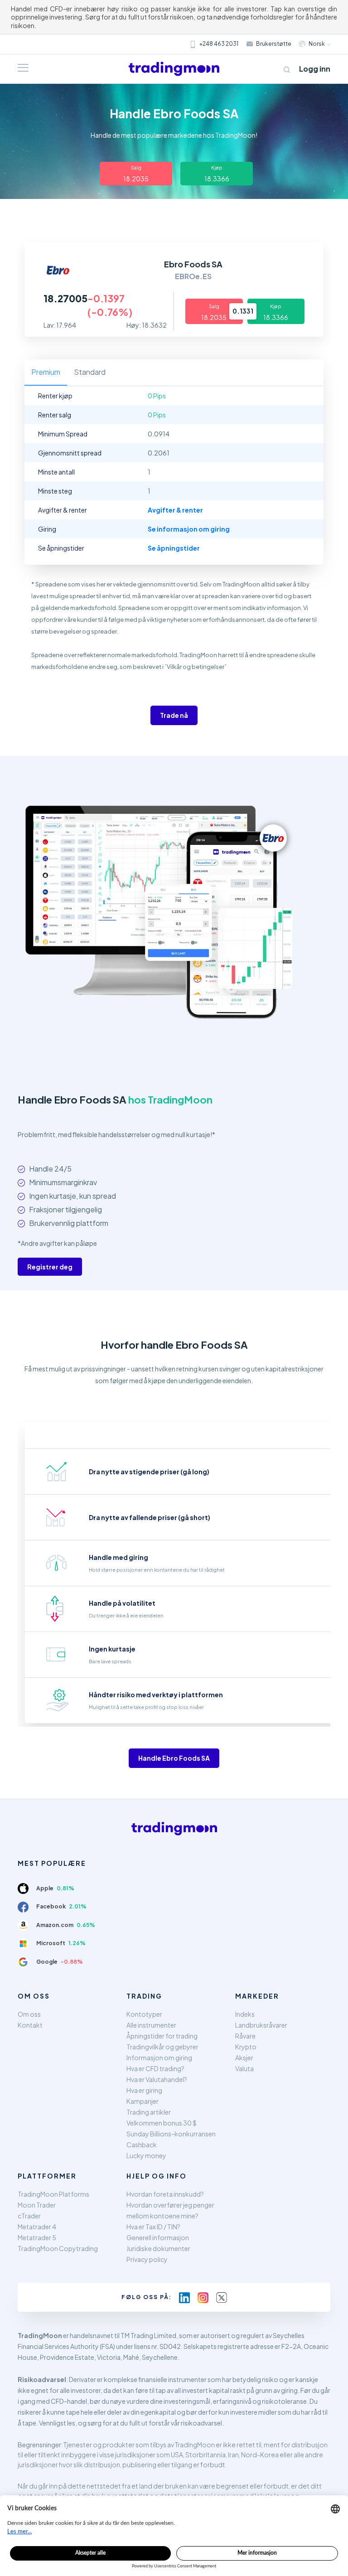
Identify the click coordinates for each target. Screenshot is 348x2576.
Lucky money (146, 2155)
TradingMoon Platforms (53, 2194)
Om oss (29, 2014)
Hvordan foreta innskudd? (165, 2194)
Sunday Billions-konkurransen (171, 2134)
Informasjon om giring (159, 2058)
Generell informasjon (158, 2237)
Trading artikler (149, 2112)
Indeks (245, 2014)
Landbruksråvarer (261, 2025)
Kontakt (30, 2025)
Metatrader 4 (37, 2227)
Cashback (142, 2145)
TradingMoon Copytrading (58, 2248)
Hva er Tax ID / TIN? (153, 2227)
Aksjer (244, 2058)
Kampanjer (143, 2101)
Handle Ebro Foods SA (174, 1758)
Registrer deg (50, 1267)
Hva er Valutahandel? (157, 2079)
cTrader (29, 2216)
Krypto (246, 2047)
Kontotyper (144, 2014)
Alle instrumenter (151, 2025)
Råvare (245, 2036)
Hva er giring (144, 2090)
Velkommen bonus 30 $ (162, 2123)
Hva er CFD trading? (155, 2068)
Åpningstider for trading (162, 2036)
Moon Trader (37, 2205)
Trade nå (174, 715)
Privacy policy (147, 2259)
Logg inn (315, 69)
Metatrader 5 (37, 2237)
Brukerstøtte (274, 44)
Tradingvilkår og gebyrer (162, 2047)
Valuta (244, 2068)
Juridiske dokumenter (158, 2248)
